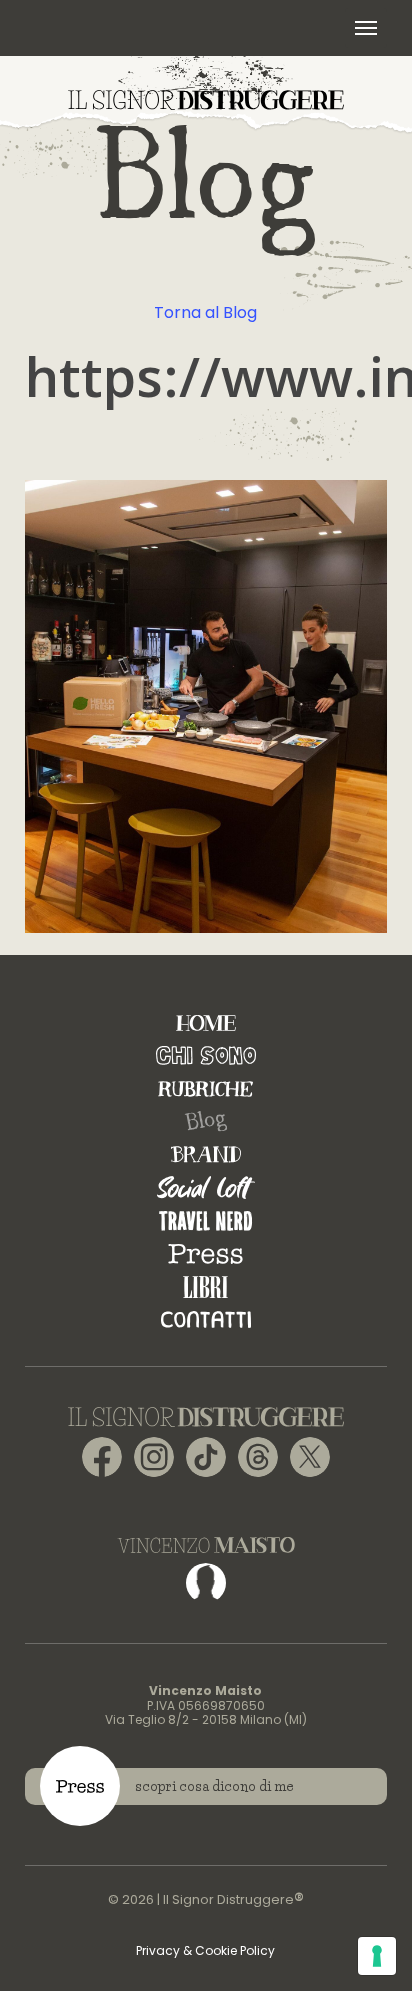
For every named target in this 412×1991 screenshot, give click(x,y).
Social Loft (206, 1187)
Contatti (206, 1319)
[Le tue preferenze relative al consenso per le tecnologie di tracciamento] (377, 1956)
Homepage (206, 1022)
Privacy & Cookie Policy (205, 1950)
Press (205, 1253)
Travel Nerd (205, 1220)
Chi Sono (206, 1055)
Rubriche (205, 1088)
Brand (206, 1154)
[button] (366, 28)
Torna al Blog (205, 312)
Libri (205, 1286)
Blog (206, 1122)
